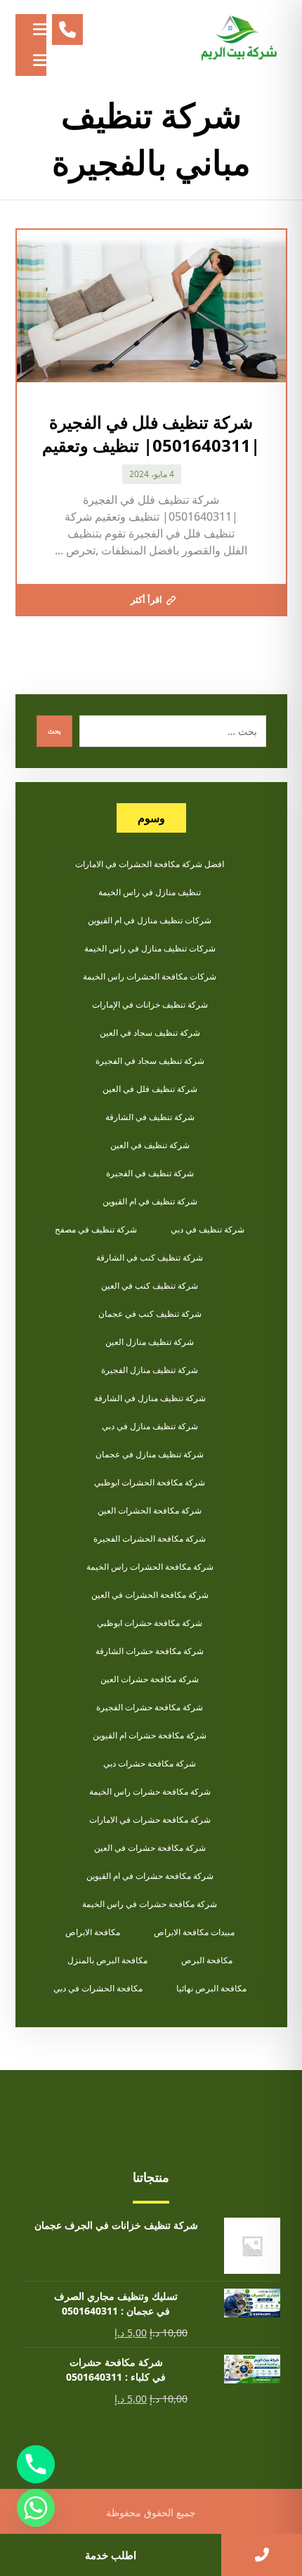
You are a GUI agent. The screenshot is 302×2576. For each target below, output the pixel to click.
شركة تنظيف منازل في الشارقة (150, 1398)
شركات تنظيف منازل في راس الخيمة (150, 948)
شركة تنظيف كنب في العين (150, 1286)
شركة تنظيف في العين (150, 1145)
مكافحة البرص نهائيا (211, 1988)
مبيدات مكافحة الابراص (194, 1932)
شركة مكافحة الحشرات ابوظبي (150, 1482)
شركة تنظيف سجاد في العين (150, 1033)
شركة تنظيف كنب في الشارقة (150, 1257)
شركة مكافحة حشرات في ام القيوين (150, 1876)
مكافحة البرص (207, 1960)
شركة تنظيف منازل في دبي (150, 1426)
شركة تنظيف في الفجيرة (150, 1173)
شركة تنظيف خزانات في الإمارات (150, 1004)
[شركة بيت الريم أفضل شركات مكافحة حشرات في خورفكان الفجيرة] (238, 39)
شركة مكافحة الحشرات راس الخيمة (150, 1567)
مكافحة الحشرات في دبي (98, 1988)
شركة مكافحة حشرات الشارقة (150, 1651)
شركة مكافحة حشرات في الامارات (150, 1820)
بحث (54, 731)
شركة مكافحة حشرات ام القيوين (150, 1735)
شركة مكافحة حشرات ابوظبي (150, 1623)
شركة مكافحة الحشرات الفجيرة (150, 1539)
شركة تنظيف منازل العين (150, 1342)
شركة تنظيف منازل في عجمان (150, 1454)
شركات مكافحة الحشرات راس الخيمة (150, 976)
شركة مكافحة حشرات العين (150, 1679)
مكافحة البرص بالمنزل (107, 1960)
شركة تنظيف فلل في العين (150, 1089)
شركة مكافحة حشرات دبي (150, 1763)
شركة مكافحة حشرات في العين (150, 1848)
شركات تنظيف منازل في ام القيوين (150, 920)
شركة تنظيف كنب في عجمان (150, 1314)
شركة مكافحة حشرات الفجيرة (150, 1707)
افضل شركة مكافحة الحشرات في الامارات (150, 864)
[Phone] (36, 2464)
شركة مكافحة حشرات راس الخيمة (150, 1791)
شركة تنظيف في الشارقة (150, 1117)
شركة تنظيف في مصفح (96, 1229)
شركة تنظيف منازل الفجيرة (150, 1370)
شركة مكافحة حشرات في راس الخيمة (150, 1904)
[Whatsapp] (36, 2508)
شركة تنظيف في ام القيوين (150, 1201)
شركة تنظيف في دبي (208, 1229)
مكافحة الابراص (93, 1932)
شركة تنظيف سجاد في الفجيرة (150, 1061)
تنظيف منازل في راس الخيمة (150, 892)
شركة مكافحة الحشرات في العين (150, 1595)
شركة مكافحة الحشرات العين (150, 1510)
